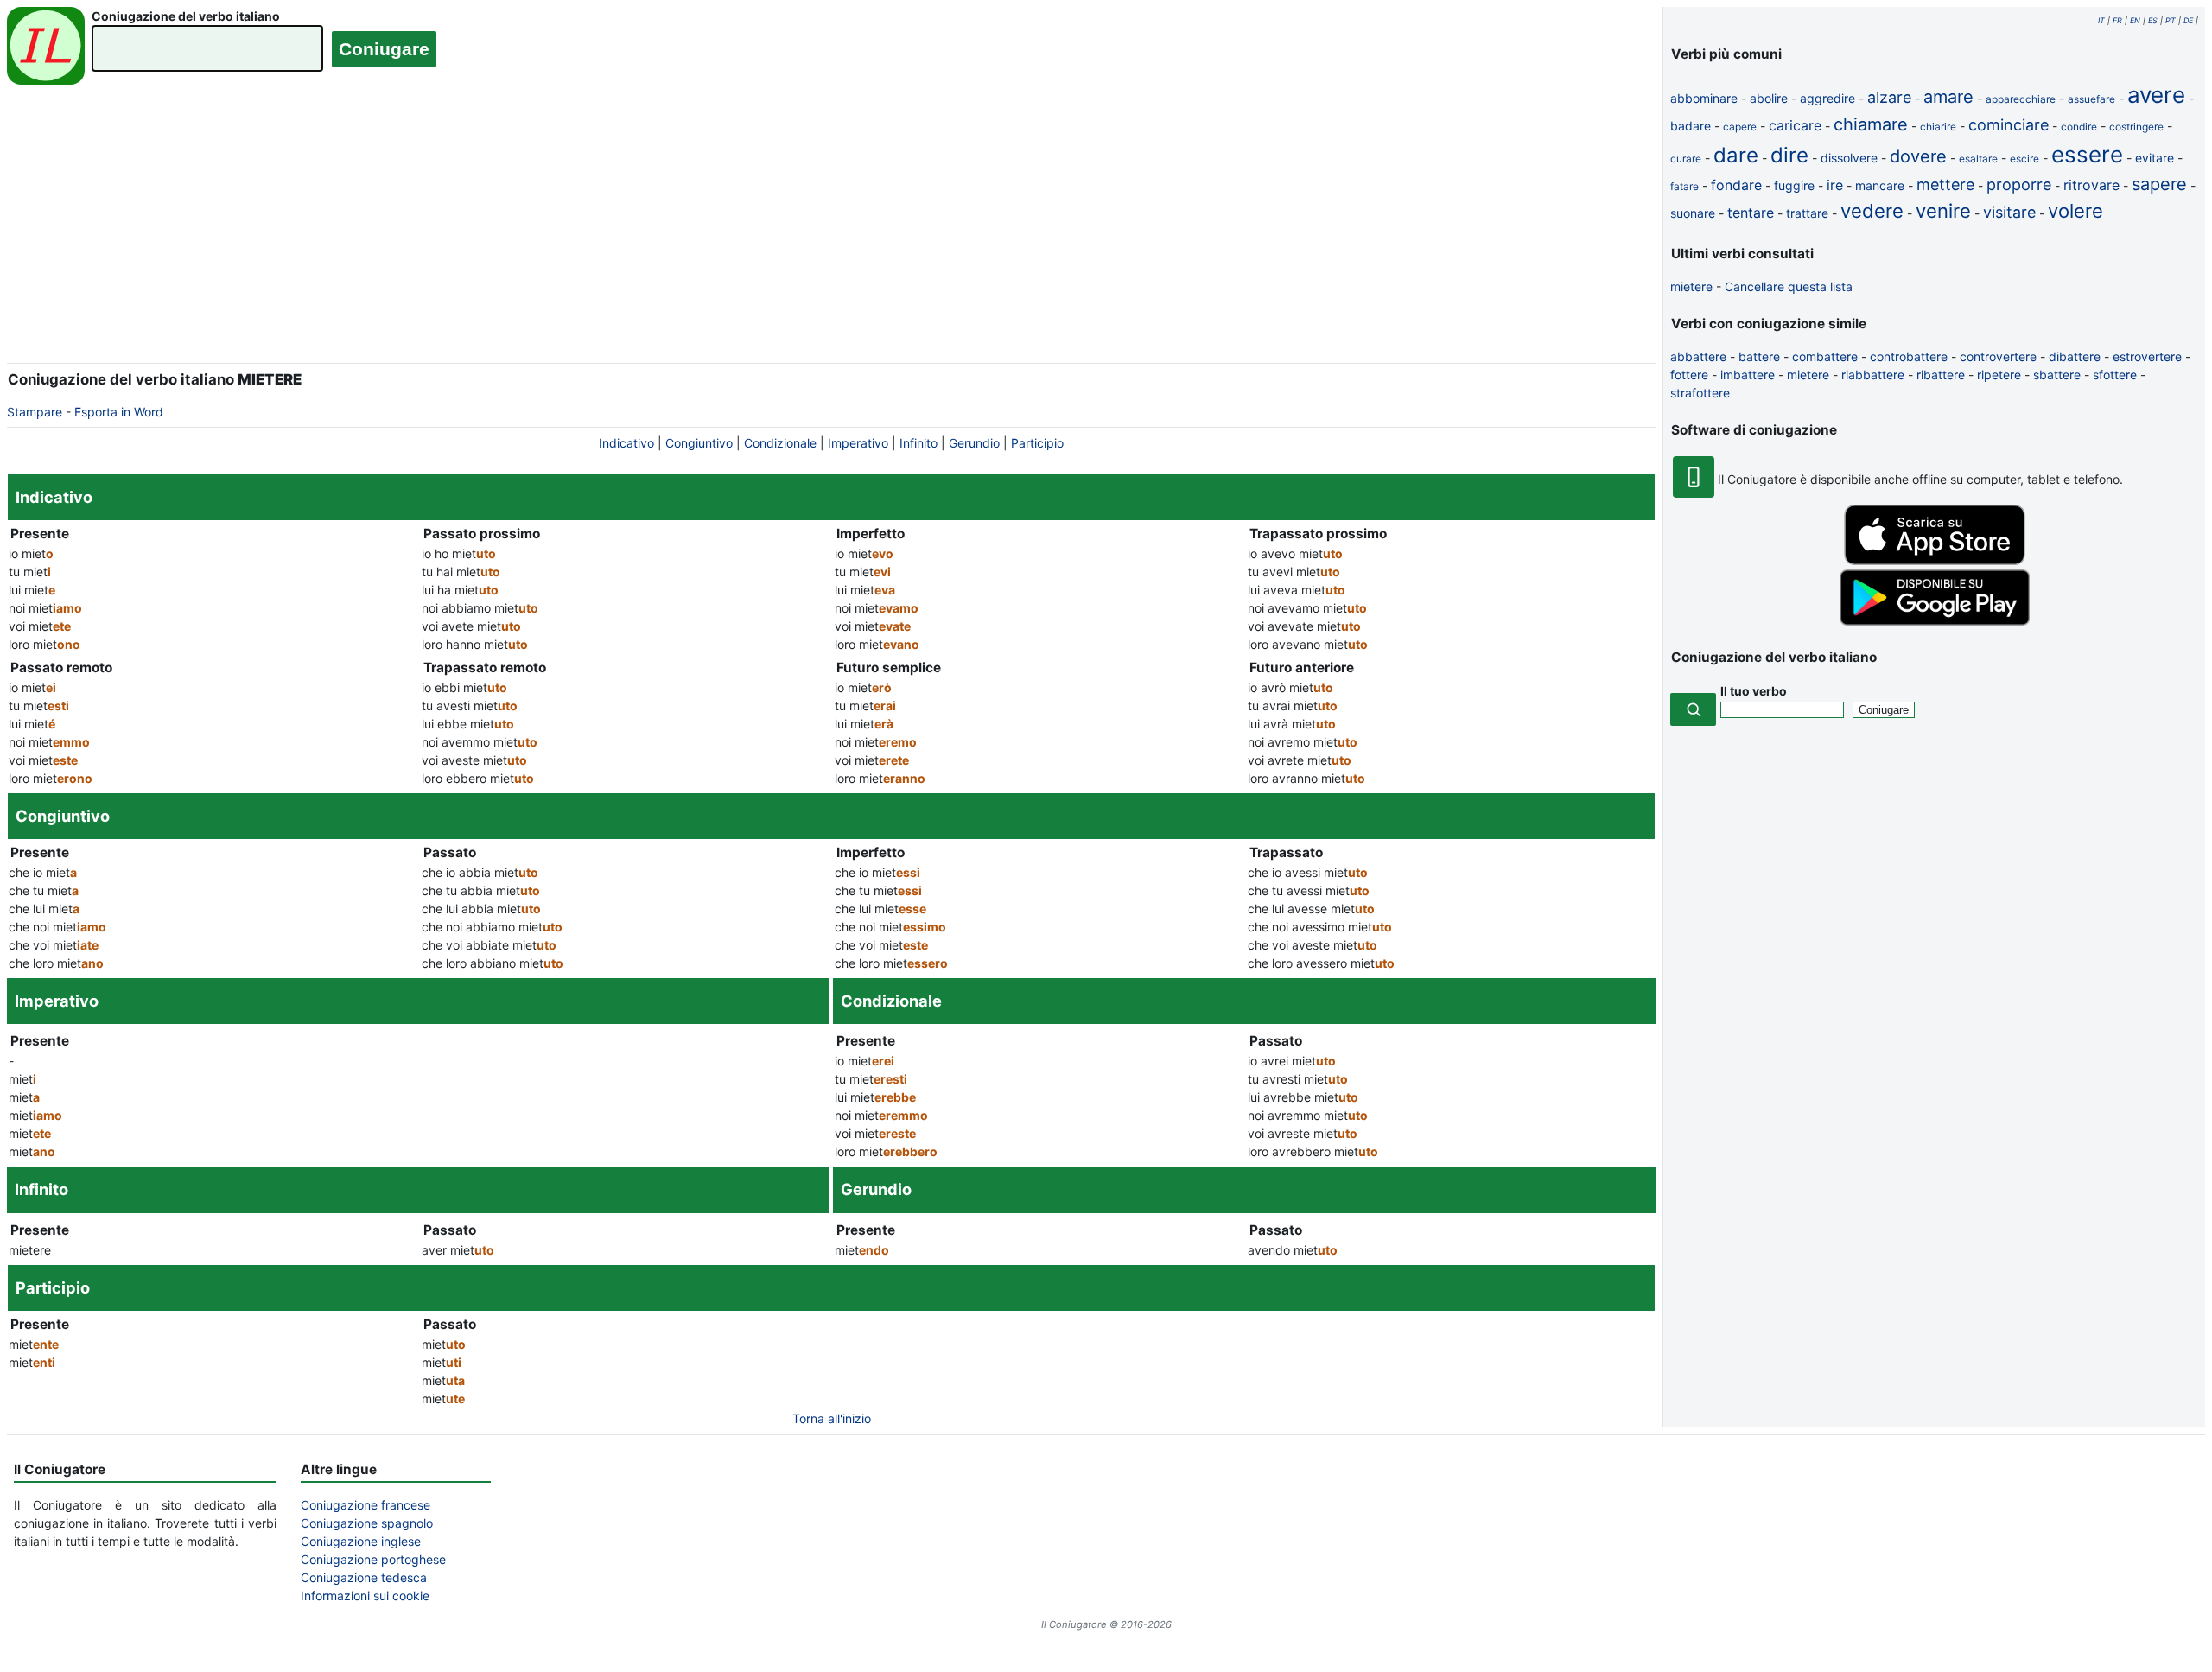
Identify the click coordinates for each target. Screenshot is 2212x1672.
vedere (1872, 211)
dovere (1918, 156)
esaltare (1978, 159)
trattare (1807, 213)
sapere (2159, 184)
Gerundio (974, 443)
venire (1943, 211)
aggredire (1827, 98)
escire (2024, 159)
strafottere (1700, 393)
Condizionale (780, 443)
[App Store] (1935, 560)
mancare (1880, 185)
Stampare (35, 412)
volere (2075, 211)
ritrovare (2091, 185)
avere (2156, 95)
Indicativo (626, 443)
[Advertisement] (831, 236)
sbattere (2057, 375)
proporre (2019, 184)
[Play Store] (1935, 621)
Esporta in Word (119, 412)
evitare (2155, 158)
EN (2135, 20)
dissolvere (1849, 158)
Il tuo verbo (1754, 691)
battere (1759, 356)
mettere (1945, 184)
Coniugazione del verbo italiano (186, 16)
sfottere (2115, 375)
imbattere (1748, 375)
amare (1948, 97)
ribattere (1941, 375)
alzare (1889, 97)
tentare (1751, 213)
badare (1691, 126)
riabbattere (1873, 375)
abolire (1769, 98)
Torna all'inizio (832, 1418)
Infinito (918, 443)
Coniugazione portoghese (373, 1559)
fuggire (1794, 185)
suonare (1693, 213)
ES (2153, 20)
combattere (1825, 356)
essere (2087, 154)
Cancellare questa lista (1789, 286)
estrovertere (2147, 356)
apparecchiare (2021, 99)
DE (2188, 20)
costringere (2136, 127)
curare (1686, 159)
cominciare (2009, 125)
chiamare (1871, 124)
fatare (1684, 186)
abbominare (1704, 98)
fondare (1736, 185)
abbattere (1698, 356)
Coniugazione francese (365, 1505)
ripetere (1999, 375)
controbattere (1909, 356)
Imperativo (858, 443)
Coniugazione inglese (361, 1541)
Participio (1037, 443)
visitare (2009, 212)
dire (1789, 155)
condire (2079, 127)
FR (2117, 20)
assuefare (2091, 99)
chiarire (1938, 127)
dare (1736, 155)
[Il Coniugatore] (46, 48)
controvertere (1998, 356)
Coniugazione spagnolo (367, 1523)
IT (2101, 20)
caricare (1795, 125)
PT (2171, 20)
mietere (1691, 286)
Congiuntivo (699, 443)
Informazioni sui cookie (365, 1596)
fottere (1689, 375)
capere (1740, 127)
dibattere (2075, 356)
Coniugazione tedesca (364, 1577)
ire (1835, 185)
